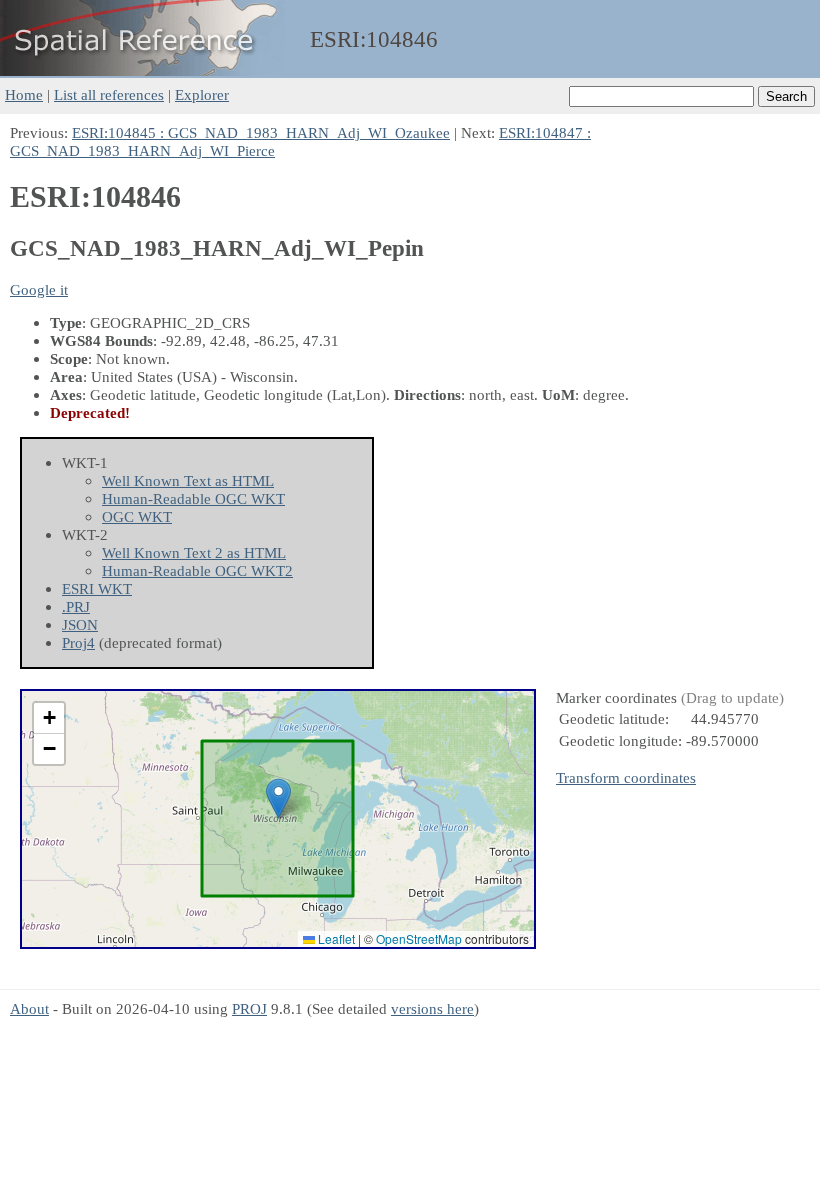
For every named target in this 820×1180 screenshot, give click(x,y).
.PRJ (76, 606)
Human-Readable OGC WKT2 (197, 570)
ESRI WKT (97, 588)
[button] (278, 798)
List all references (109, 94)
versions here (432, 1008)
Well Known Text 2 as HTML (194, 552)
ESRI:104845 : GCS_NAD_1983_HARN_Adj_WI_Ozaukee (261, 132)
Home (24, 94)
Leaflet (335, 938)
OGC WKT (137, 516)
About (29, 1008)
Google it (39, 289)
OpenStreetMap (419, 938)
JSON (80, 624)
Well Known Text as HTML (188, 480)
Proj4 (78, 642)
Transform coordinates (626, 777)
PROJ (249, 1008)
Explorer (202, 94)
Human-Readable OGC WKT (193, 498)
